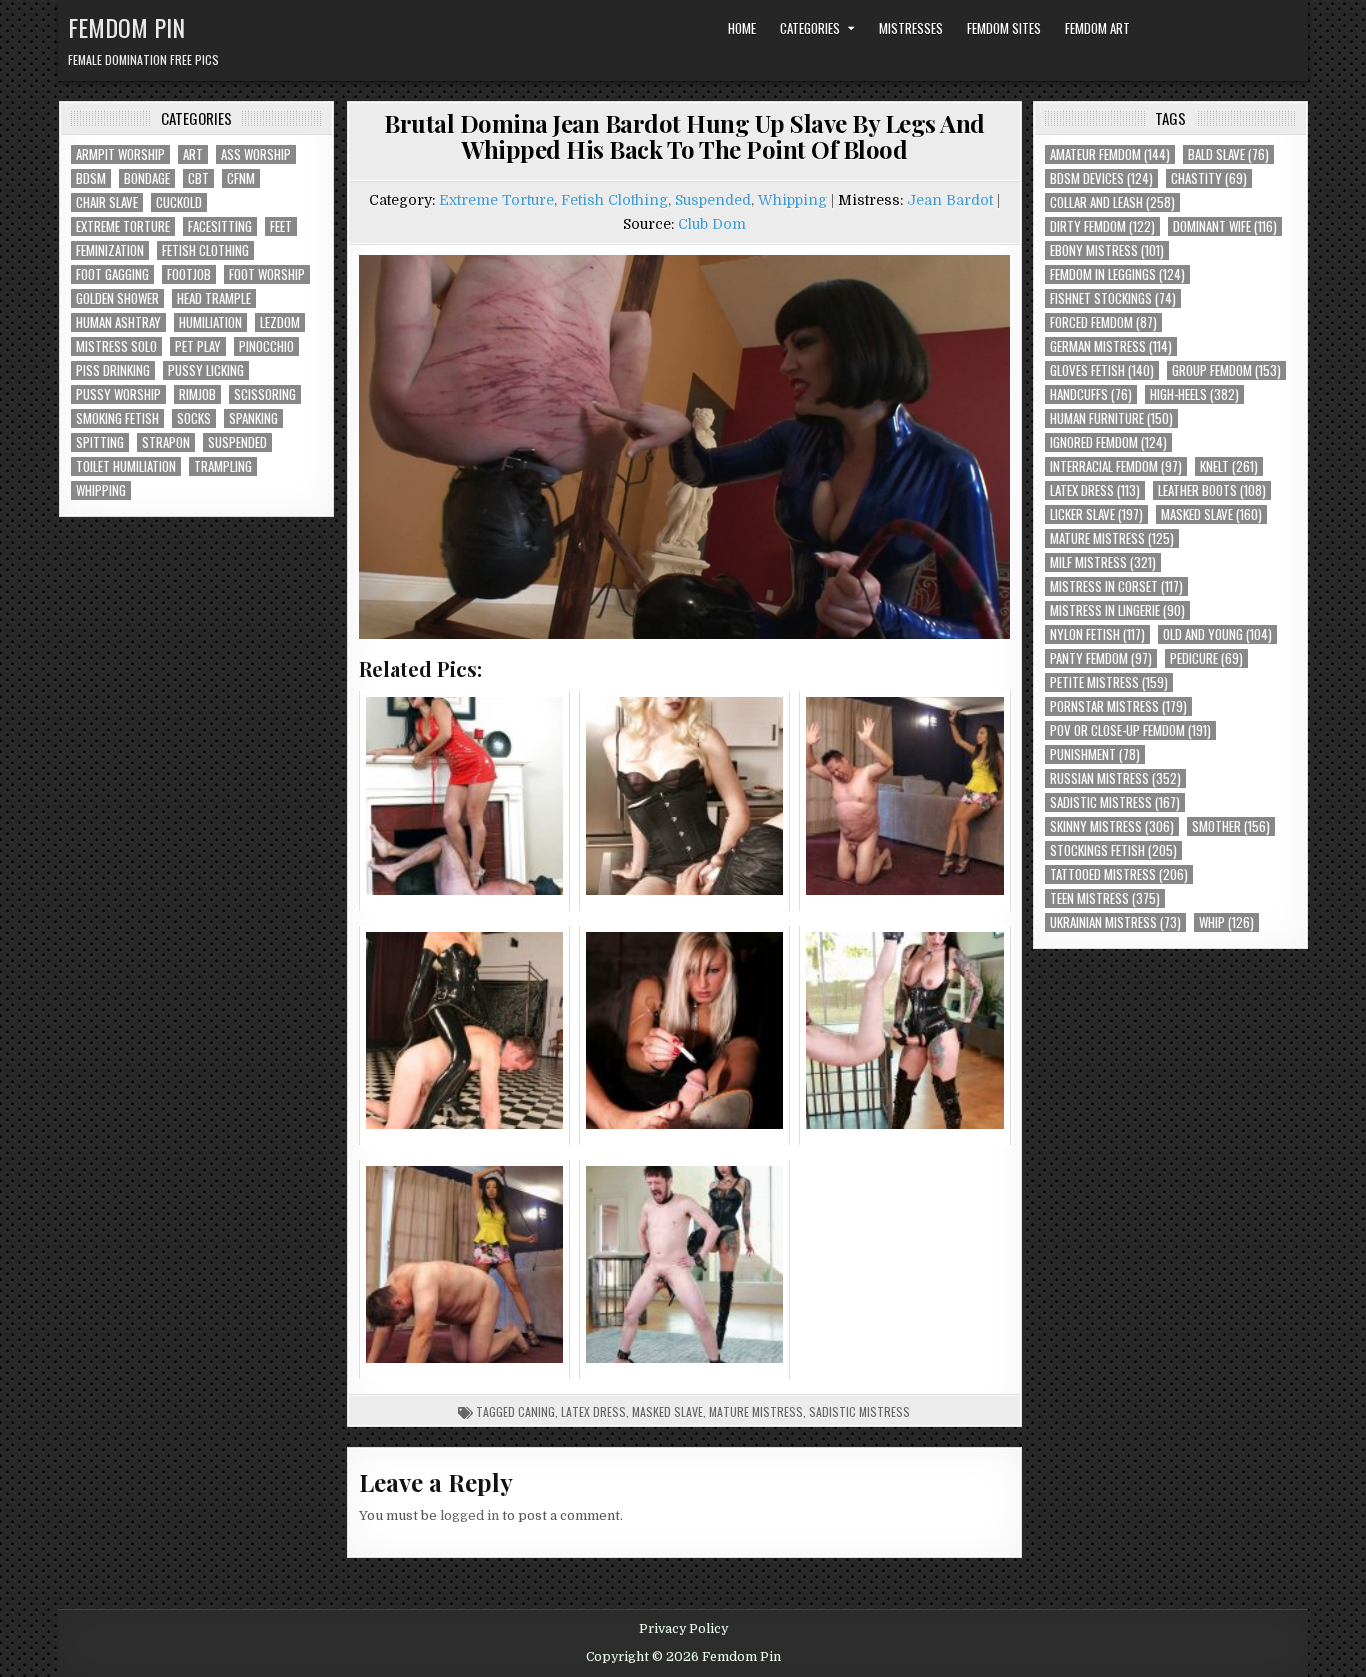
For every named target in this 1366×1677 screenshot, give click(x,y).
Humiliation (210, 322)
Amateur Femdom (1110, 154)
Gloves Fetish (1102, 370)
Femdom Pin (126, 27)
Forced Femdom (1103, 322)
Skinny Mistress (1112, 826)
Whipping (101, 490)
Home (742, 28)
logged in (469, 1515)
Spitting (100, 442)
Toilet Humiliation (126, 466)
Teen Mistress (1105, 898)
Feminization (110, 250)
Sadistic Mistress (859, 1411)
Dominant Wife (1225, 226)
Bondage (147, 178)
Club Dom (712, 224)
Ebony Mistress (1107, 250)
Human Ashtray (118, 322)
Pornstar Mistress (1118, 706)
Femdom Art (1097, 28)
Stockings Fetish (1113, 850)
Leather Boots (1212, 490)
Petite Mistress (1109, 682)
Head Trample (214, 298)
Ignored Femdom (1108, 442)
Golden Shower (117, 298)
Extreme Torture (123, 226)
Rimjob (197, 394)
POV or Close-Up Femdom (1130, 730)
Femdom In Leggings (1117, 274)
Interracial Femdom (1116, 466)
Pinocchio (266, 346)
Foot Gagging (112, 274)
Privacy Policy (683, 1629)
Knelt (1229, 466)
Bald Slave (1228, 154)
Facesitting (220, 226)
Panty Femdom (1101, 658)
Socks (194, 418)
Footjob (189, 274)
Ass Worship (256, 154)
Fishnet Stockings (1113, 298)
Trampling (223, 466)
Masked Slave (667, 1411)
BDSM (91, 178)
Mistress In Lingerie (1117, 610)
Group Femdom (1226, 370)
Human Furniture (1111, 418)
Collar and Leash (1112, 202)
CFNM (241, 178)
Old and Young (1217, 634)
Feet (281, 226)
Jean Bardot (950, 200)
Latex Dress (593, 1411)
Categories (810, 28)
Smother (1231, 826)
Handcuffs (1091, 394)
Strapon (166, 442)
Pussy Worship (118, 394)
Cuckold (179, 202)
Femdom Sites (1004, 28)
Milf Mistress (1103, 562)
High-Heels (1194, 394)
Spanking (253, 418)
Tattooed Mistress (1119, 874)
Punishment (1095, 754)
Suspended (237, 442)
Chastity (1209, 178)
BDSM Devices (1101, 178)
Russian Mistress (1115, 778)
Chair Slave (107, 202)
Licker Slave (1096, 514)
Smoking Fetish (117, 418)
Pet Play (198, 346)
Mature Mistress (756, 1411)
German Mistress (1111, 346)
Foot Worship (267, 274)
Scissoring (265, 394)
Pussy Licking (206, 370)
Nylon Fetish (1097, 634)
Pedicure (1206, 658)
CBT (198, 178)
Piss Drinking (113, 370)
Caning (536, 1411)
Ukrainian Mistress (1115, 922)
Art (193, 154)
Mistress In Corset (1116, 586)
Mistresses (911, 28)
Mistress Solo (116, 346)
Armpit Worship (120, 154)
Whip (1226, 922)
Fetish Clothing (205, 250)
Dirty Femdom (1102, 226)
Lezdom (280, 322)
